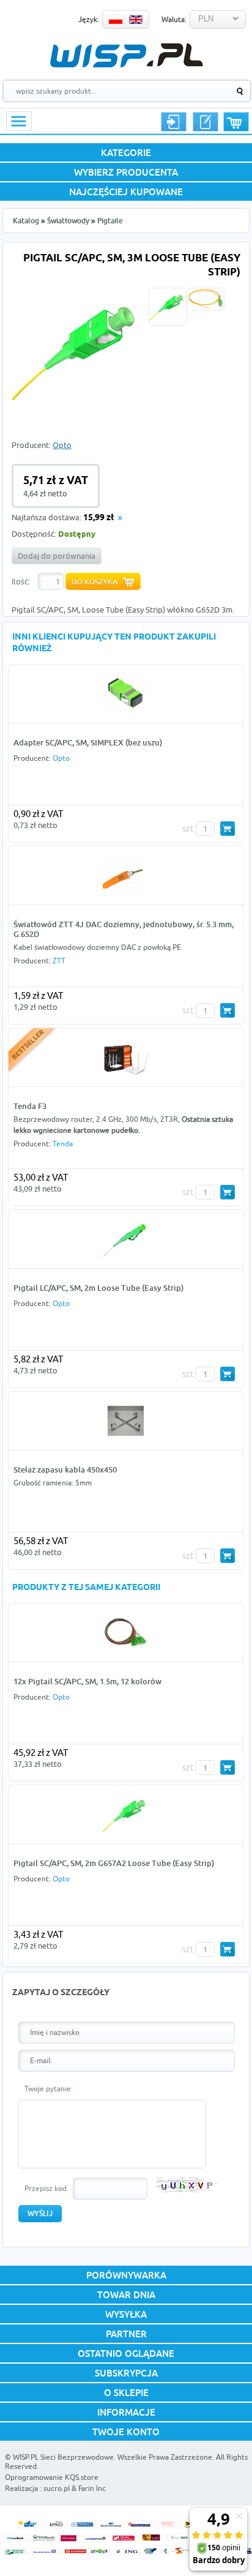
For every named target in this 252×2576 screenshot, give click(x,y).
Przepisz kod (46, 2188)
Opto (62, 445)
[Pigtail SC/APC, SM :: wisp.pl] (78, 413)
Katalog (26, 221)
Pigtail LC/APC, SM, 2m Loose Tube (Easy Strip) (98, 1288)
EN (136, 20)
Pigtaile (110, 221)
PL (116, 20)
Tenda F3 (30, 1106)
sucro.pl (57, 2488)
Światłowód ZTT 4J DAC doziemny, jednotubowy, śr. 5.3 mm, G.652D (124, 929)
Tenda (63, 1144)
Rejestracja (206, 122)
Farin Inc (92, 2488)
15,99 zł (98, 518)
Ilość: (21, 581)
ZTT (59, 961)
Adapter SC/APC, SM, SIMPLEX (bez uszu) (88, 742)
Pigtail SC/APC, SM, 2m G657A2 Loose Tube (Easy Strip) (114, 1863)
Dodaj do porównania (57, 556)
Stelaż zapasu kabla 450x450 (65, 1469)
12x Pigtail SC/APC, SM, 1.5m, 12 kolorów (87, 1681)
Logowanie (174, 122)
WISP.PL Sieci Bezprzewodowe (63, 2457)
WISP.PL (126, 55)
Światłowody (68, 221)
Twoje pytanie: (49, 2089)
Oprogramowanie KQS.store (52, 2477)
